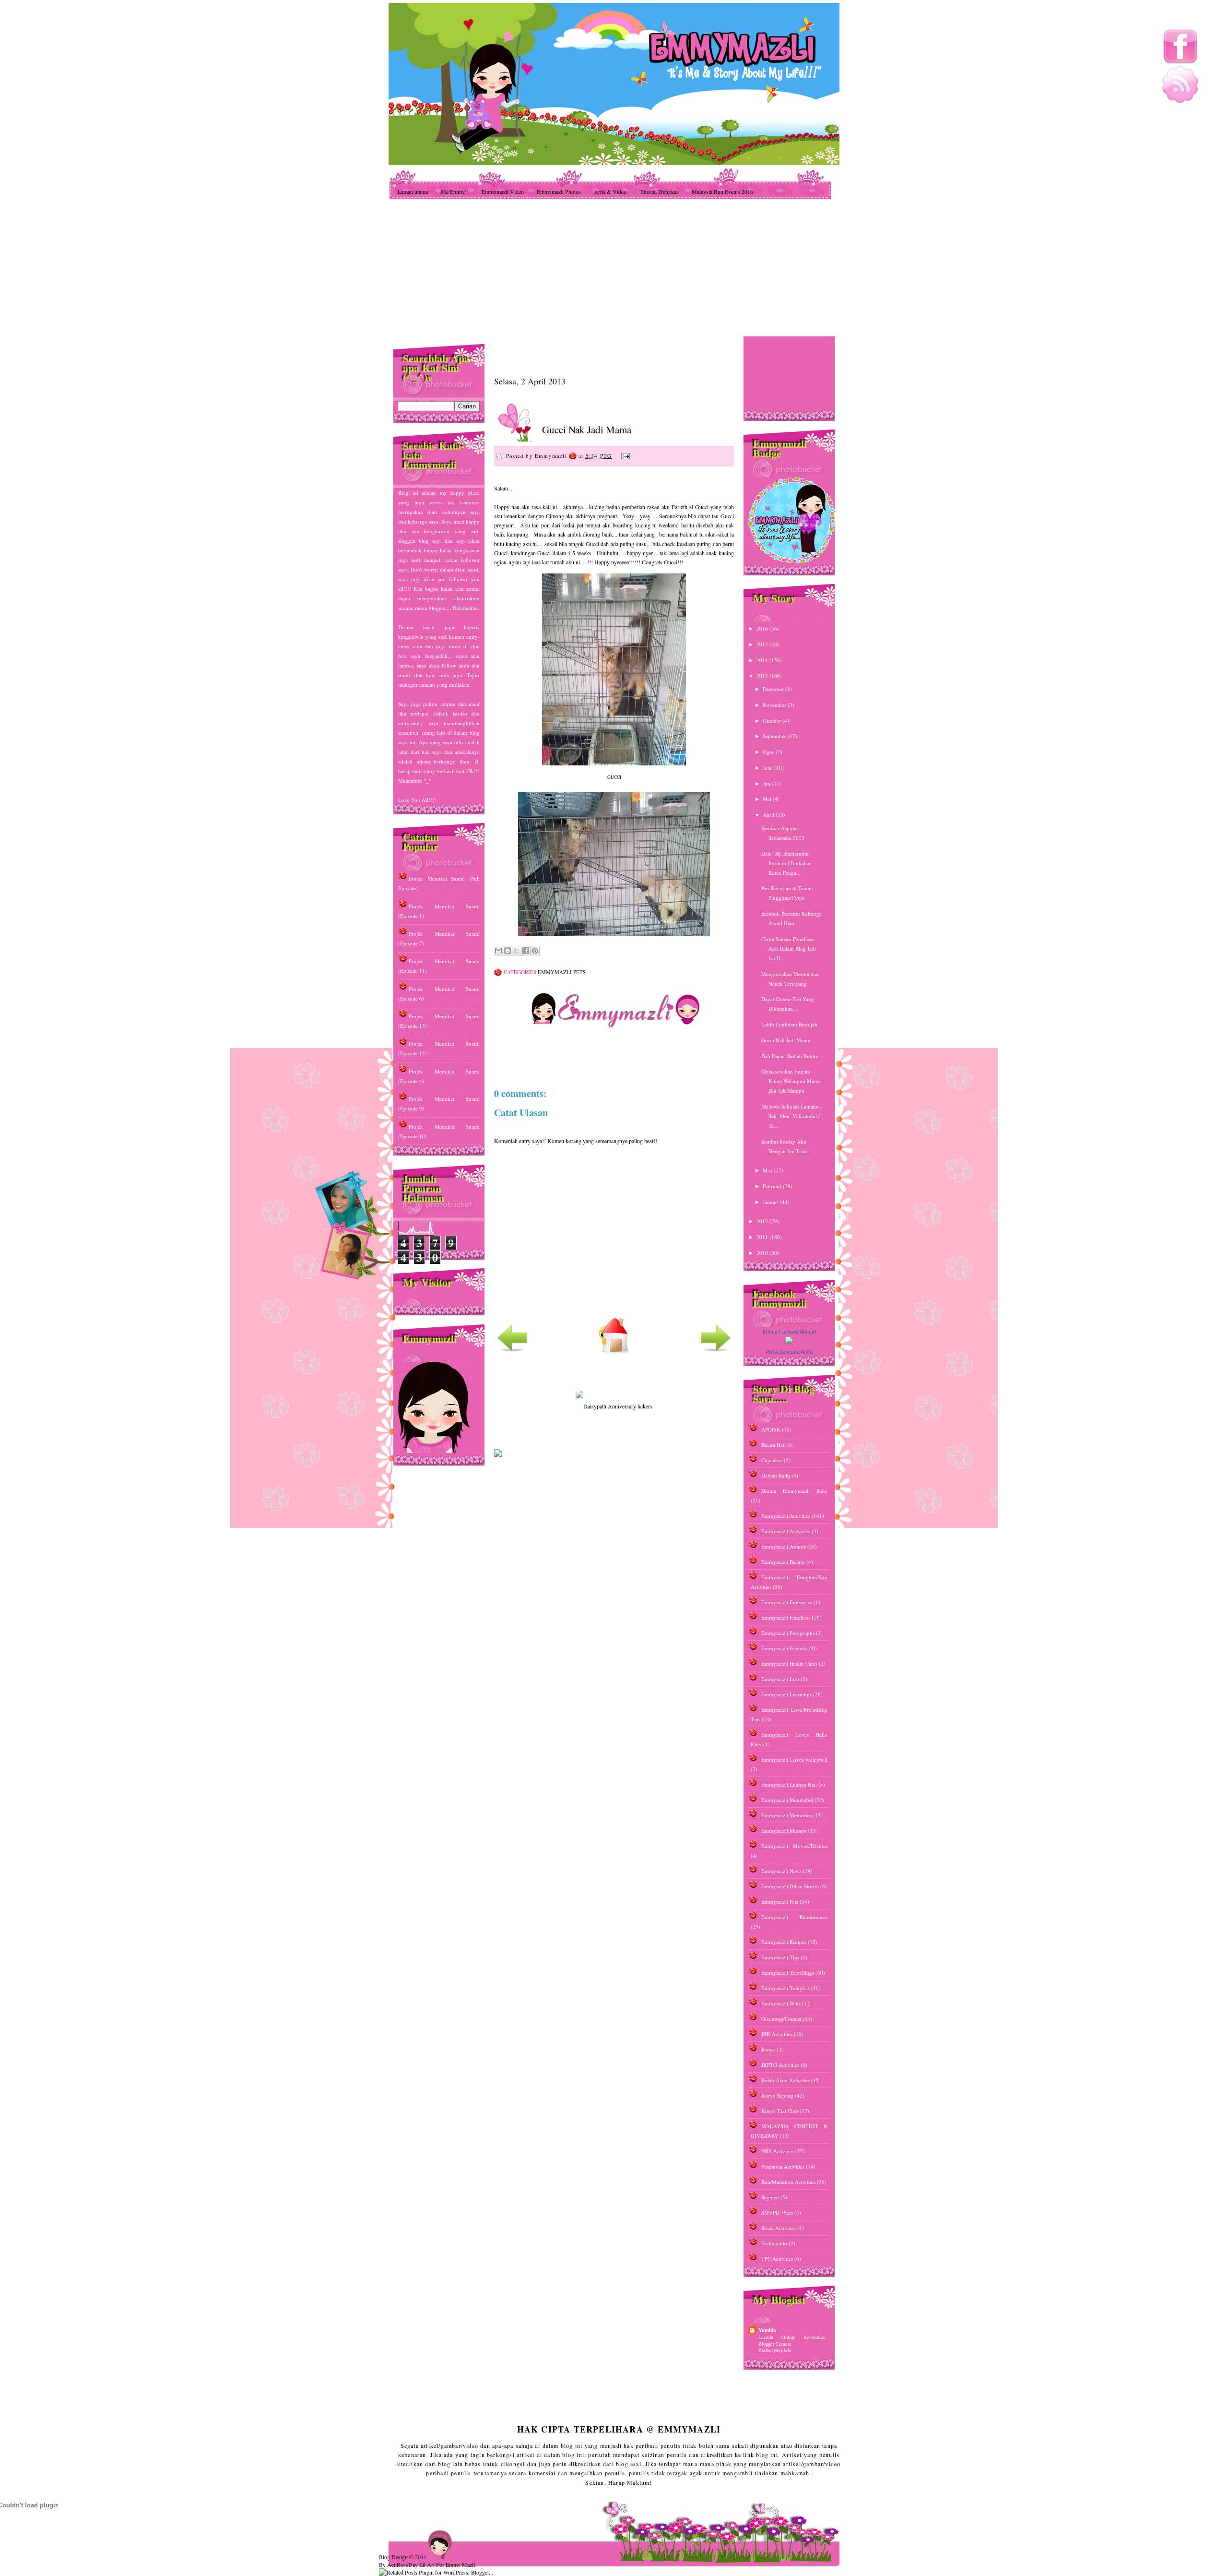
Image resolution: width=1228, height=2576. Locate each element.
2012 (763, 1221)
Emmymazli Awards (784, 1546)
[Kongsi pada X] (517, 951)
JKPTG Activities (780, 2065)
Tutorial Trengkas (659, 191)
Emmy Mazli (460, 2564)
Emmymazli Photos (559, 191)
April (769, 815)
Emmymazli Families (785, 1617)
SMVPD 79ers (777, 2212)
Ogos (769, 752)
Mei (768, 799)
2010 (763, 1253)
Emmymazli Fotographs (788, 1633)
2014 (763, 660)
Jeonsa (768, 2049)
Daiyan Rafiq (776, 1475)
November (775, 705)
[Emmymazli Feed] (1180, 101)
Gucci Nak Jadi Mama (587, 429)
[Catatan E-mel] (624, 455)
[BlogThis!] (508, 951)
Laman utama (413, 191)
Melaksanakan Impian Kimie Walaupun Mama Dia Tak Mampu (791, 1081)
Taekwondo (774, 2243)
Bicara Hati (773, 1445)
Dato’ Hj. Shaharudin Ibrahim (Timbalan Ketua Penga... (786, 863)
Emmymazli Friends (784, 1648)
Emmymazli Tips (780, 1957)
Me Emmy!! (455, 191)
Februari (773, 1186)
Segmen (770, 2197)
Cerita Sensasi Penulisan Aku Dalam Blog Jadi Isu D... (789, 948)
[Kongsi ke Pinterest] (535, 951)
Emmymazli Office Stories (790, 1886)
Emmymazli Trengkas (785, 1988)
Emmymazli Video (503, 191)
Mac (768, 1170)
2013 (763, 675)
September (775, 736)
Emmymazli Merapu (784, 1831)
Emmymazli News (781, 1871)
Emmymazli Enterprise (787, 1602)
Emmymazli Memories (786, 1815)
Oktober (773, 721)
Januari (771, 1202)
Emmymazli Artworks (786, 1531)
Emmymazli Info (780, 1679)
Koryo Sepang (777, 2095)
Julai (768, 768)
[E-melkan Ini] (498, 951)
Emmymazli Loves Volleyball (794, 1759)
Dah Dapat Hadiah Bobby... (792, 1056)
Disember (774, 689)
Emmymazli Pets (562, 972)
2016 (763, 628)
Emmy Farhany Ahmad (789, 1332)
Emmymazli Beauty (783, 1562)
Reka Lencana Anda (789, 1352)
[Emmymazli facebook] (1180, 62)
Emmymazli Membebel (787, 1800)
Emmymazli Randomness (794, 1917)
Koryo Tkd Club (780, 2111)
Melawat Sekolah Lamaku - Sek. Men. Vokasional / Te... (792, 1116)
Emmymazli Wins (781, 2003)
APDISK (771, 1429)
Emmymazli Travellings (788, 1973)
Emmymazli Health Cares (789, 1664)
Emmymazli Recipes (784, 1942)
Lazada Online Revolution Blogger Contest (792, 2340)
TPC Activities (777, 2259)
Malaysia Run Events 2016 (722, 191)
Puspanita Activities (783, 2166)
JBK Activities (777, 2034)
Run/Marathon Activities (788, 2182)
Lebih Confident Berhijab (789, 1024)
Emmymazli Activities (786, 1516)
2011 (763, 1237)
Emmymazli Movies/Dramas (794, 1846)
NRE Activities (778, 2151)
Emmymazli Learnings (786, 1694)
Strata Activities (779, 2228)
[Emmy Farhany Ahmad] (789, 1342)
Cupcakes (772, 1460)
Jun (767, 783)
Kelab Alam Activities (785, 2080)
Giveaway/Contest (781, 2019)
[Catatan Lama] (716, 1352)
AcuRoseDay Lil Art (411, 2564)
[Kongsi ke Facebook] (526, 951)
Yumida (767, 2330)
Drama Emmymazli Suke (794, 1491)
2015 (763, 644)
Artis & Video (610, 191)
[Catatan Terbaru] (512, 1352)
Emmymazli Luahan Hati (789, 1784)
